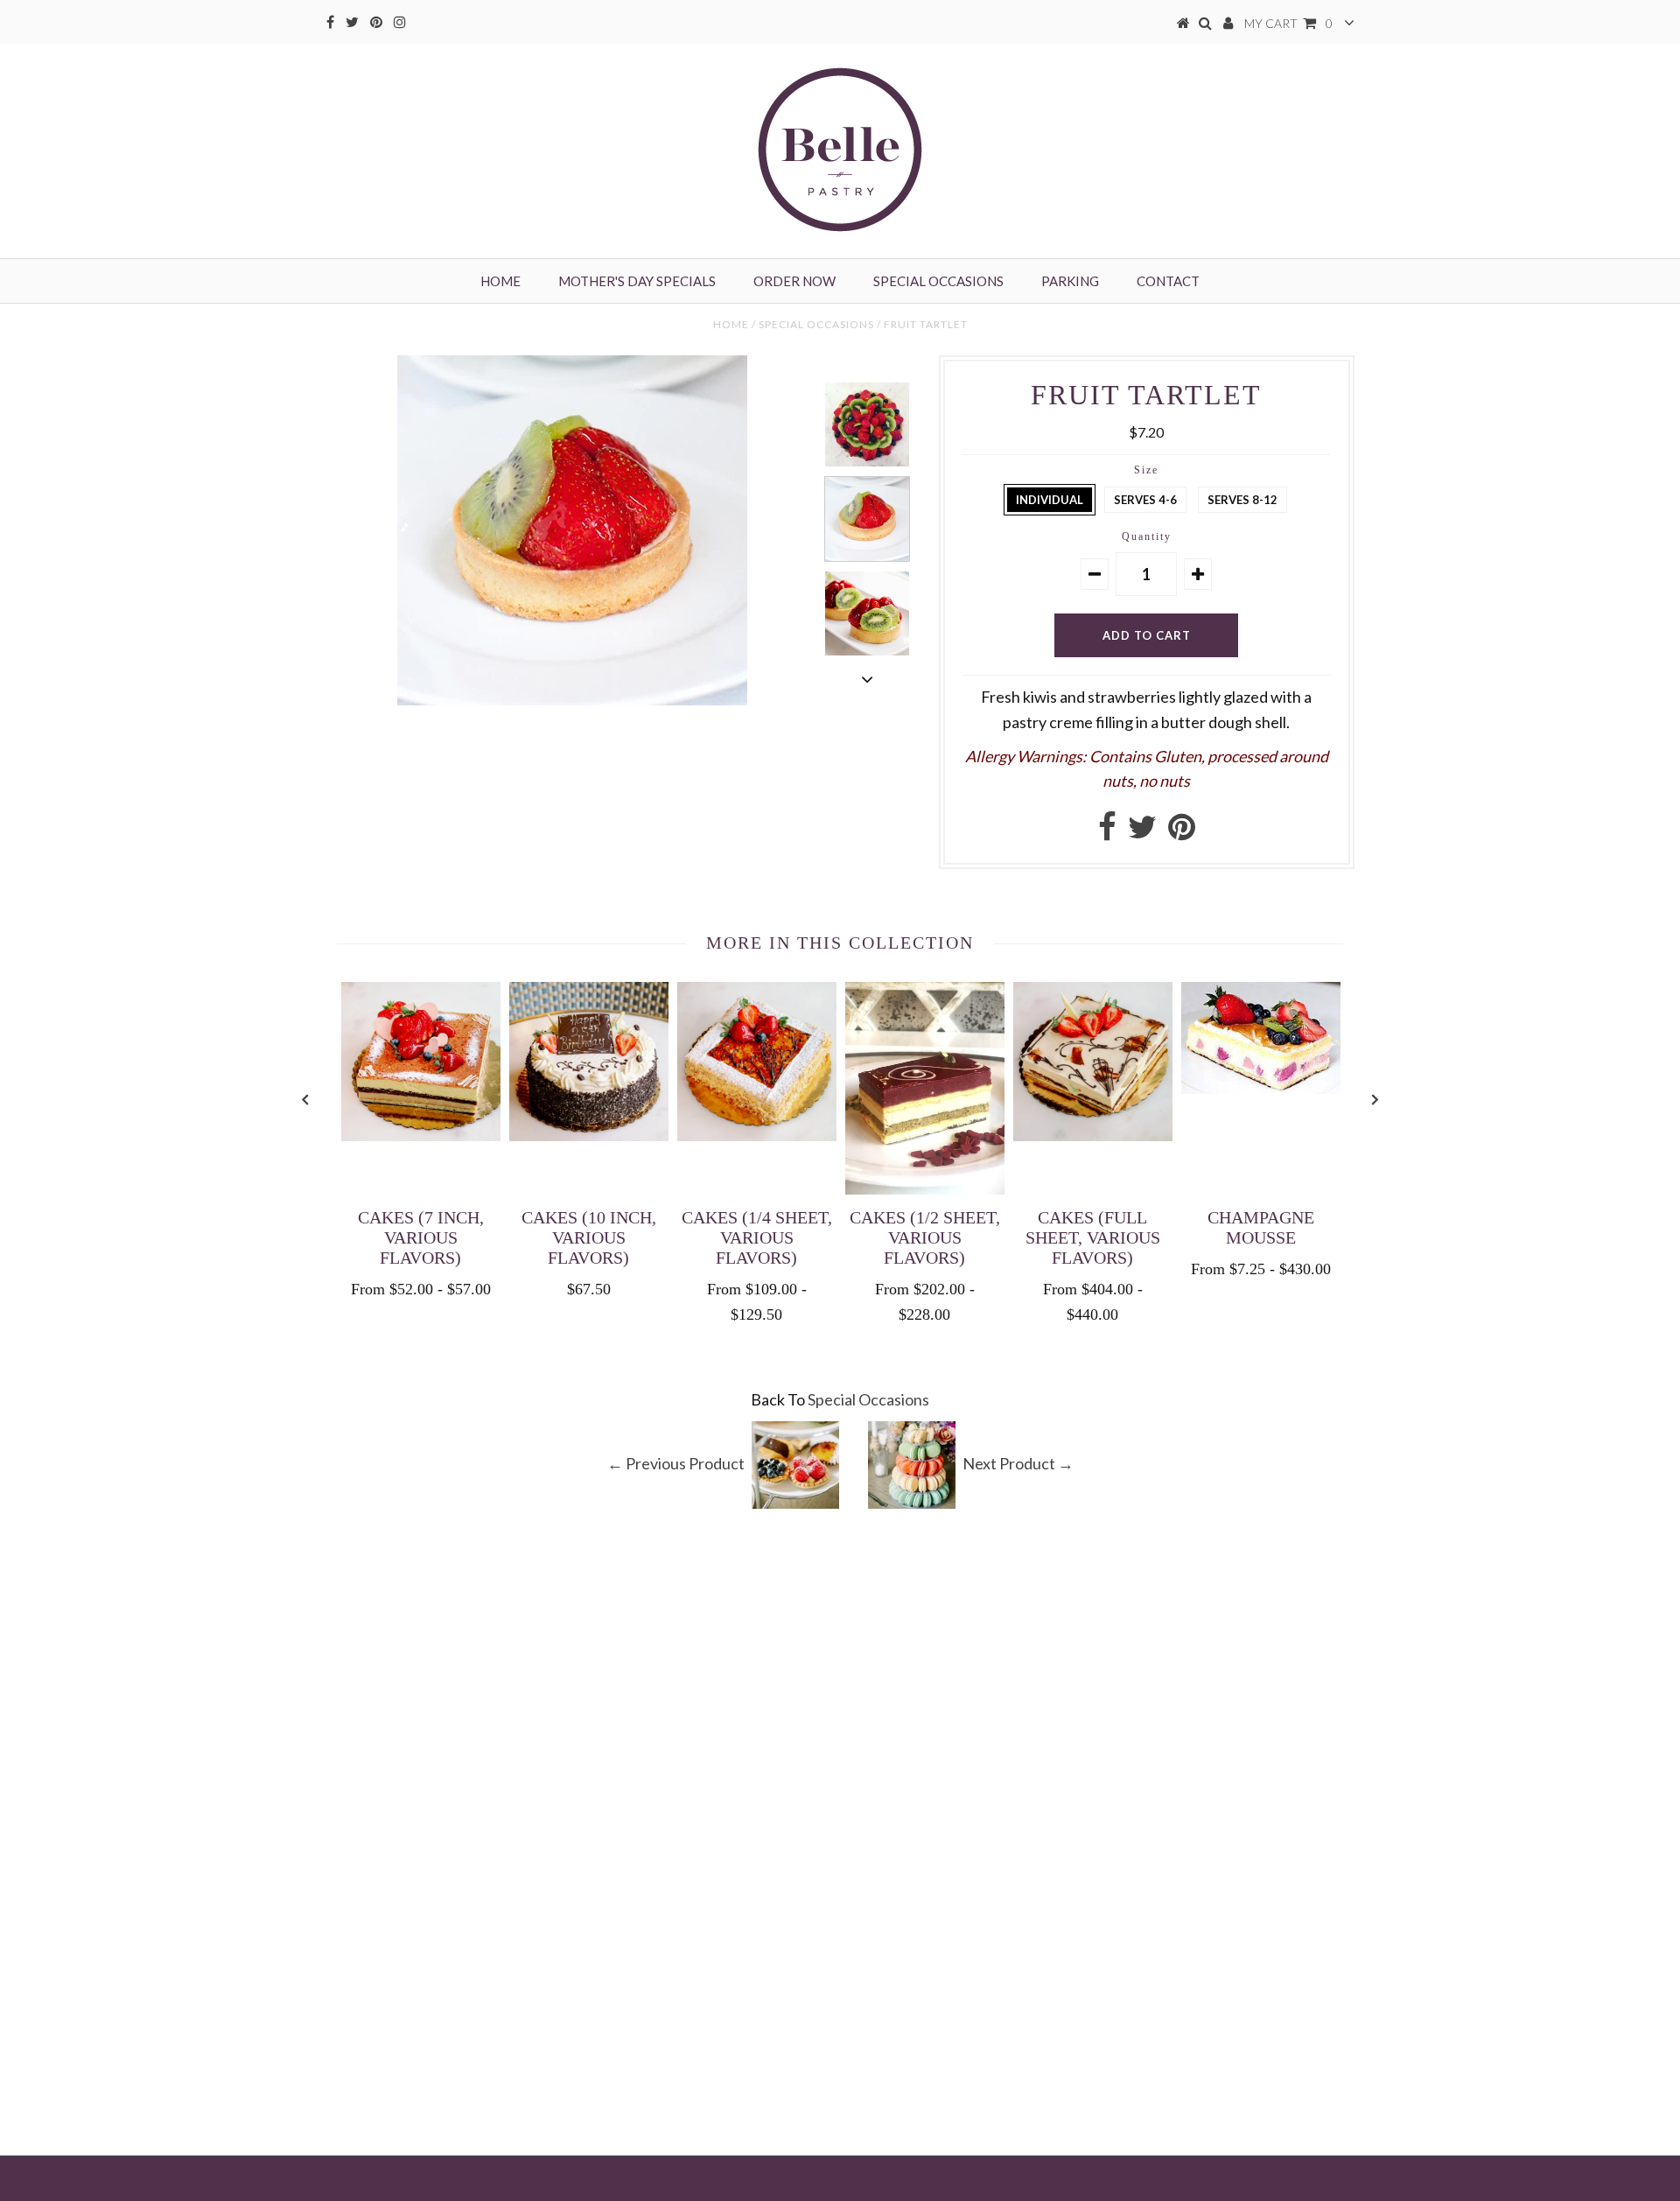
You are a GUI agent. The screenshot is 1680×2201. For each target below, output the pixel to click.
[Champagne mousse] (1261, 1088)
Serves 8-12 (1242, 500)
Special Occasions (938, 281)
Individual (1050, 500)
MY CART (1288, 23)
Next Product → (1018, 1462)
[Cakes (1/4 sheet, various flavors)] (757, 1135)
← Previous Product (676, 1462)
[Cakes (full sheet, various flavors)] (1093, 1135)
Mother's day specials (637, 281)
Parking (1070, 281)
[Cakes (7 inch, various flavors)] (421, 1135)
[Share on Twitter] (1142, 832)
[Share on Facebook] (1107, 832)
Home (500, 281)
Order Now (794, 281)
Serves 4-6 (1145, 500)
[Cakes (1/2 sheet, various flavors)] (925, 1188)
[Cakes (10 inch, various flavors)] (589, 1135)
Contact (1168, 281)
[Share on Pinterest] (1182, 832)
